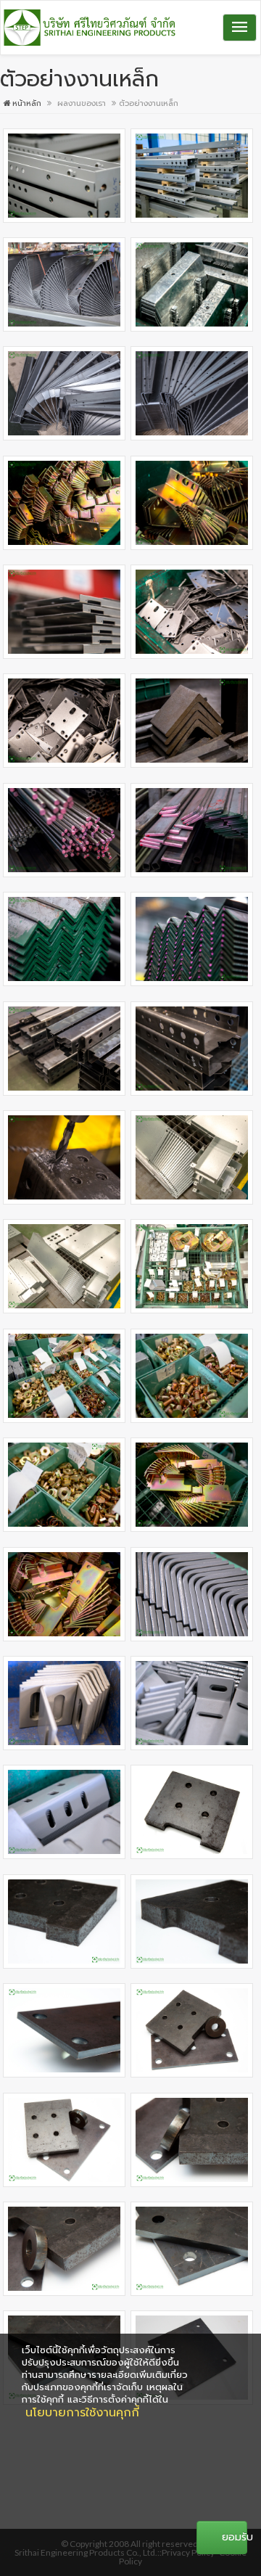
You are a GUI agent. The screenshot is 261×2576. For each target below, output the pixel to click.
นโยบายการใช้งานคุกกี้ (82, 2413)
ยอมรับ (235, 2537)
